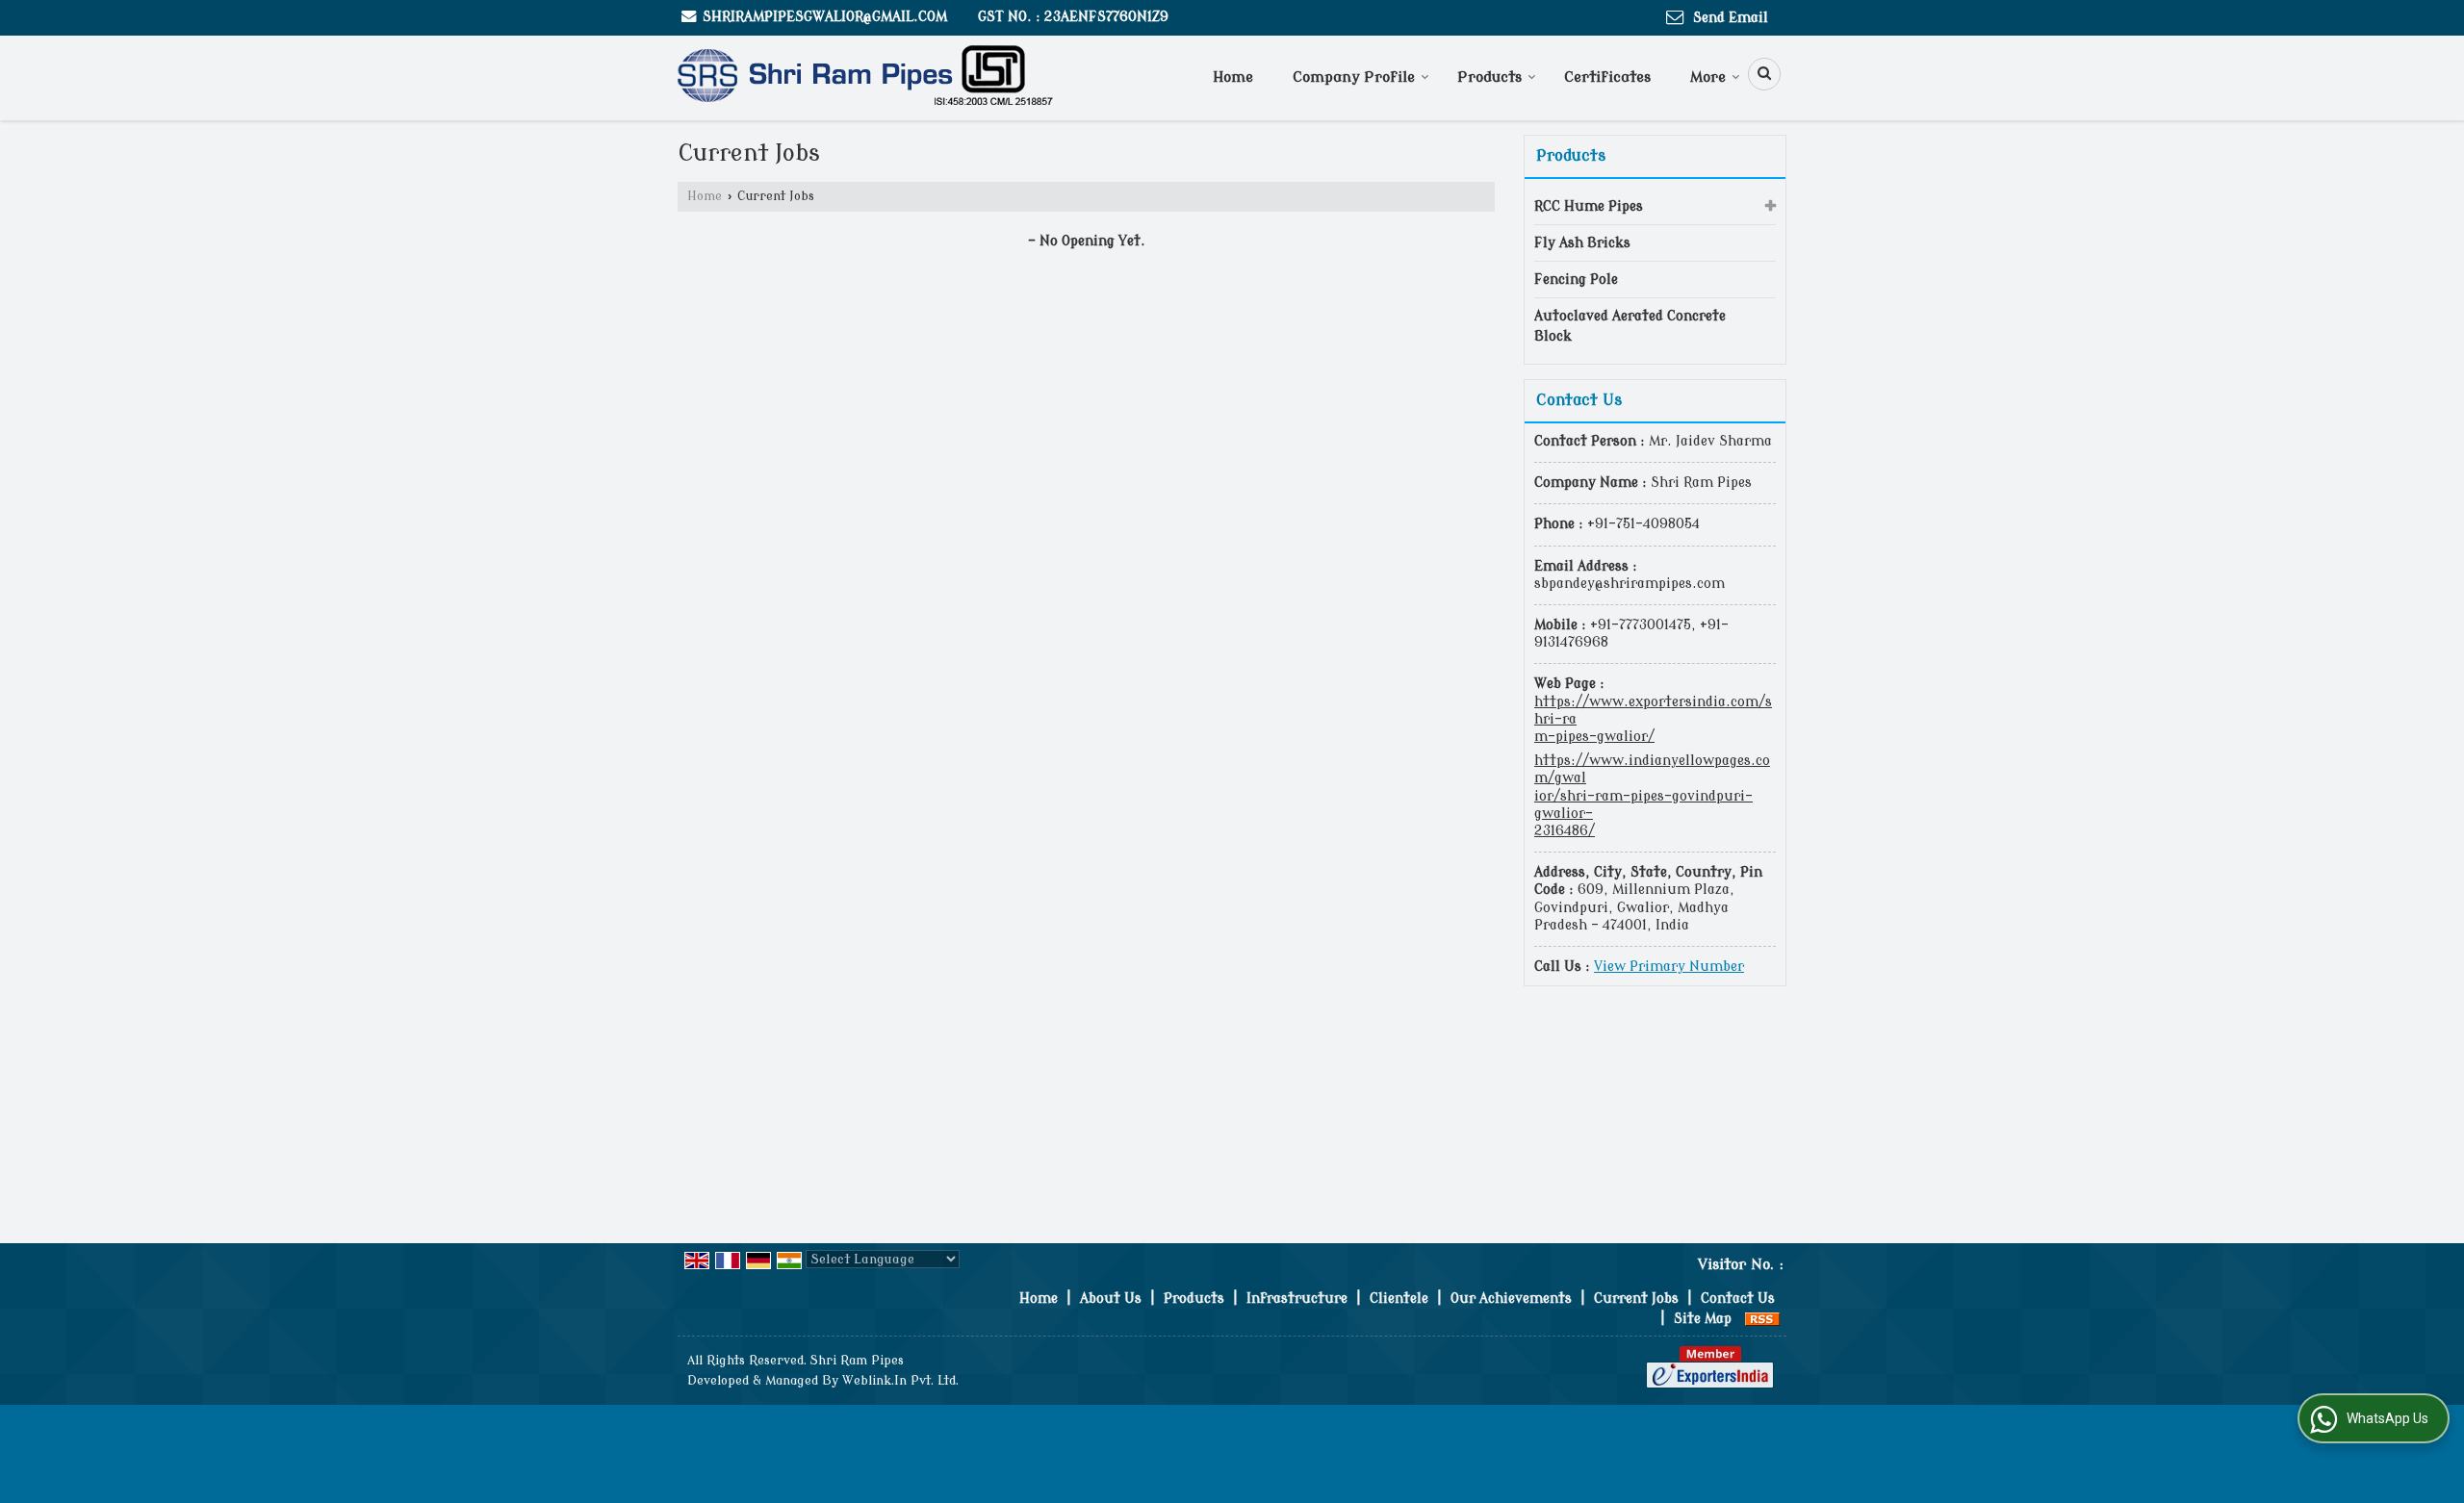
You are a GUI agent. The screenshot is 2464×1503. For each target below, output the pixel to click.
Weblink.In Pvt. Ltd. (900, 1381)
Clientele (1399, 1299)
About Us (1111, 1299)
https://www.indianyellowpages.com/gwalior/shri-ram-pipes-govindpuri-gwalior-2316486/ (1652, 796)
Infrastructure (1297, 1299)
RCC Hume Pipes (1589, 206)
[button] (1669, 967)
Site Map (1703, 1319)
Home (1233, 77)
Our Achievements (1511, 1299)
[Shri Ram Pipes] (865, 78)
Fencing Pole (1576, 280)
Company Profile (1354, 77)
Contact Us (1738, 1299)
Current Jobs (1636, 1299)
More (1708, 77)
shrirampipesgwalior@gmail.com (825, 17)
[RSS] (1762, 1319)
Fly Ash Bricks (1582, 243)
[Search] (1758, 74)
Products (1489, 77)
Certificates (1607, 77)
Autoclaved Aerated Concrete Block (1630, 326)
